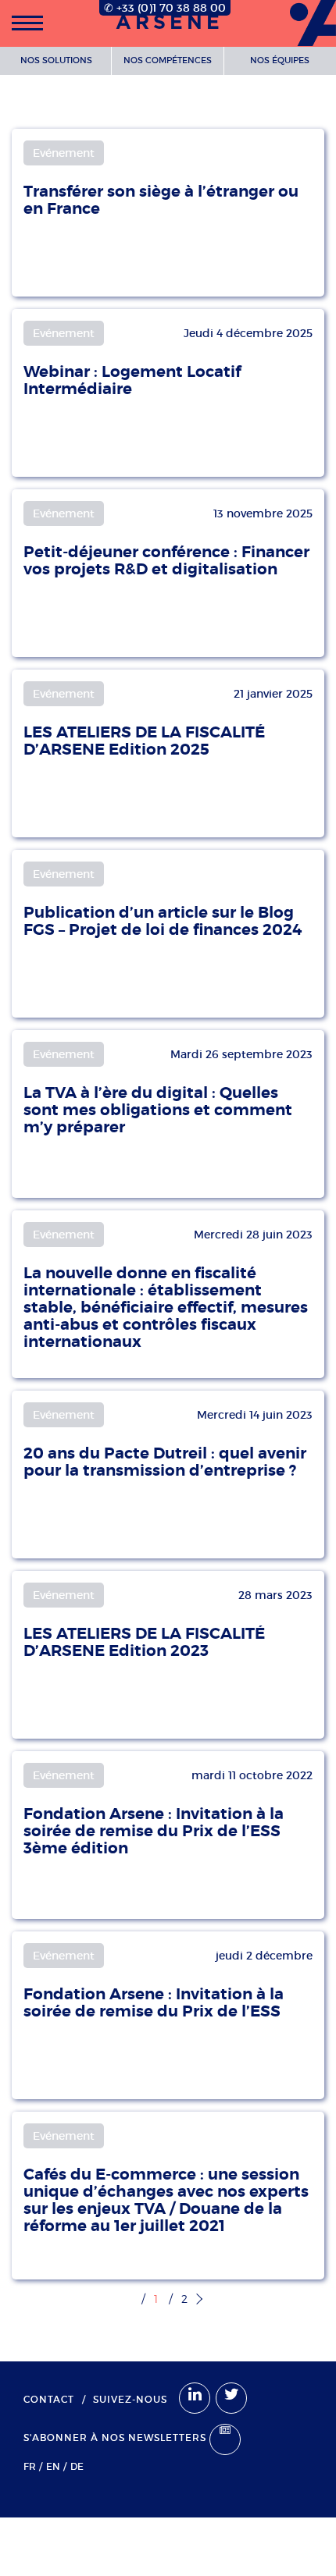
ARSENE (170, 23)
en (53, 2466)
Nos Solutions (56, 60)
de (77, 2466)
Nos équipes (280, 60)
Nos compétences (168, 60)
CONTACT (49, 2399)
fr (30, 2466)
